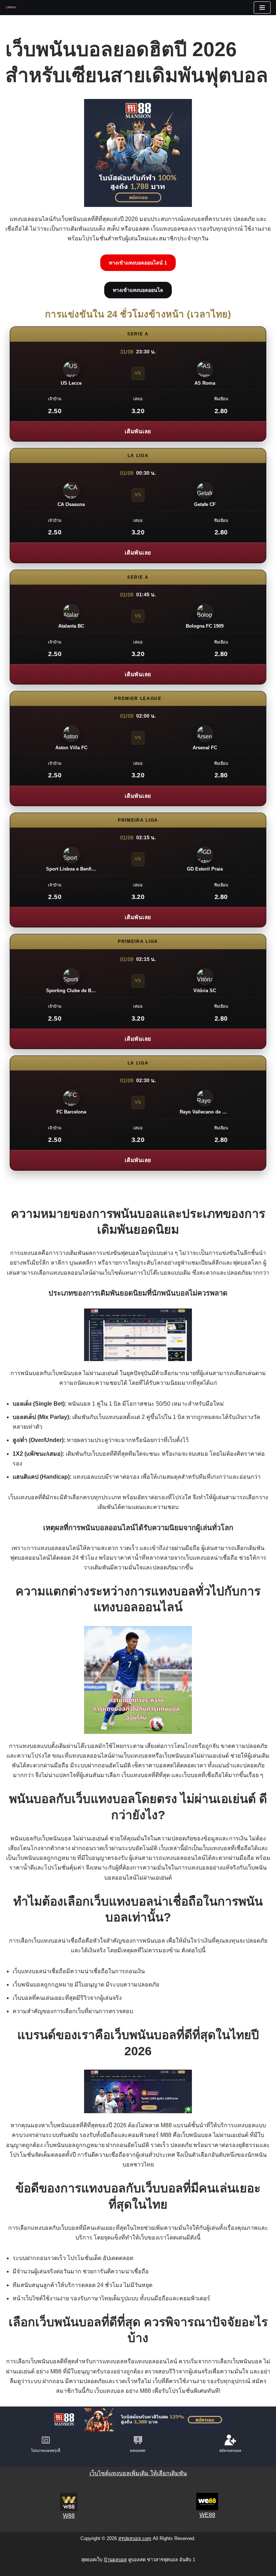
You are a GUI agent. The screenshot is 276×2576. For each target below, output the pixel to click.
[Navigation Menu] (262, 8)
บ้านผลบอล (115, 2560)
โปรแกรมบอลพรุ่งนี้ (46, 2451)
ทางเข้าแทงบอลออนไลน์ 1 (138, 263)
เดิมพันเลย (138, 431)
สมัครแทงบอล (230, 2451)
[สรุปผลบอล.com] (13, 7)
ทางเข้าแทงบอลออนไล (138, 290)
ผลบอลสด (138, 2451)
